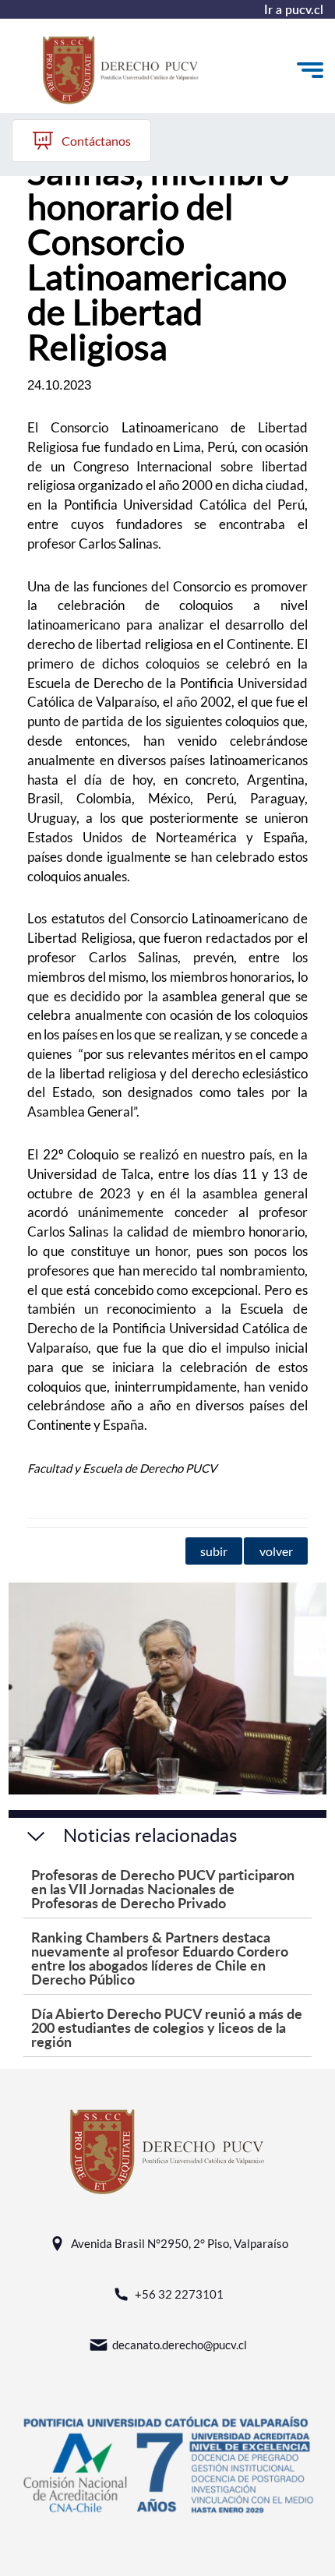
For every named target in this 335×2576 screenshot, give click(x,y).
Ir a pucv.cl (294, 9)
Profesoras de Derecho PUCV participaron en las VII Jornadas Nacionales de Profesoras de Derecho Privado (163, 1888)
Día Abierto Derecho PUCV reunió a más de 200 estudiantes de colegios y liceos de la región (167, 2027)
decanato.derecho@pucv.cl (180, 2345)
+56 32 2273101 (179, 2294)
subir (214, 1551)
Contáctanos (96, 141)
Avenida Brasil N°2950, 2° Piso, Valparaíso (180, 2243)
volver (276, 1551)
